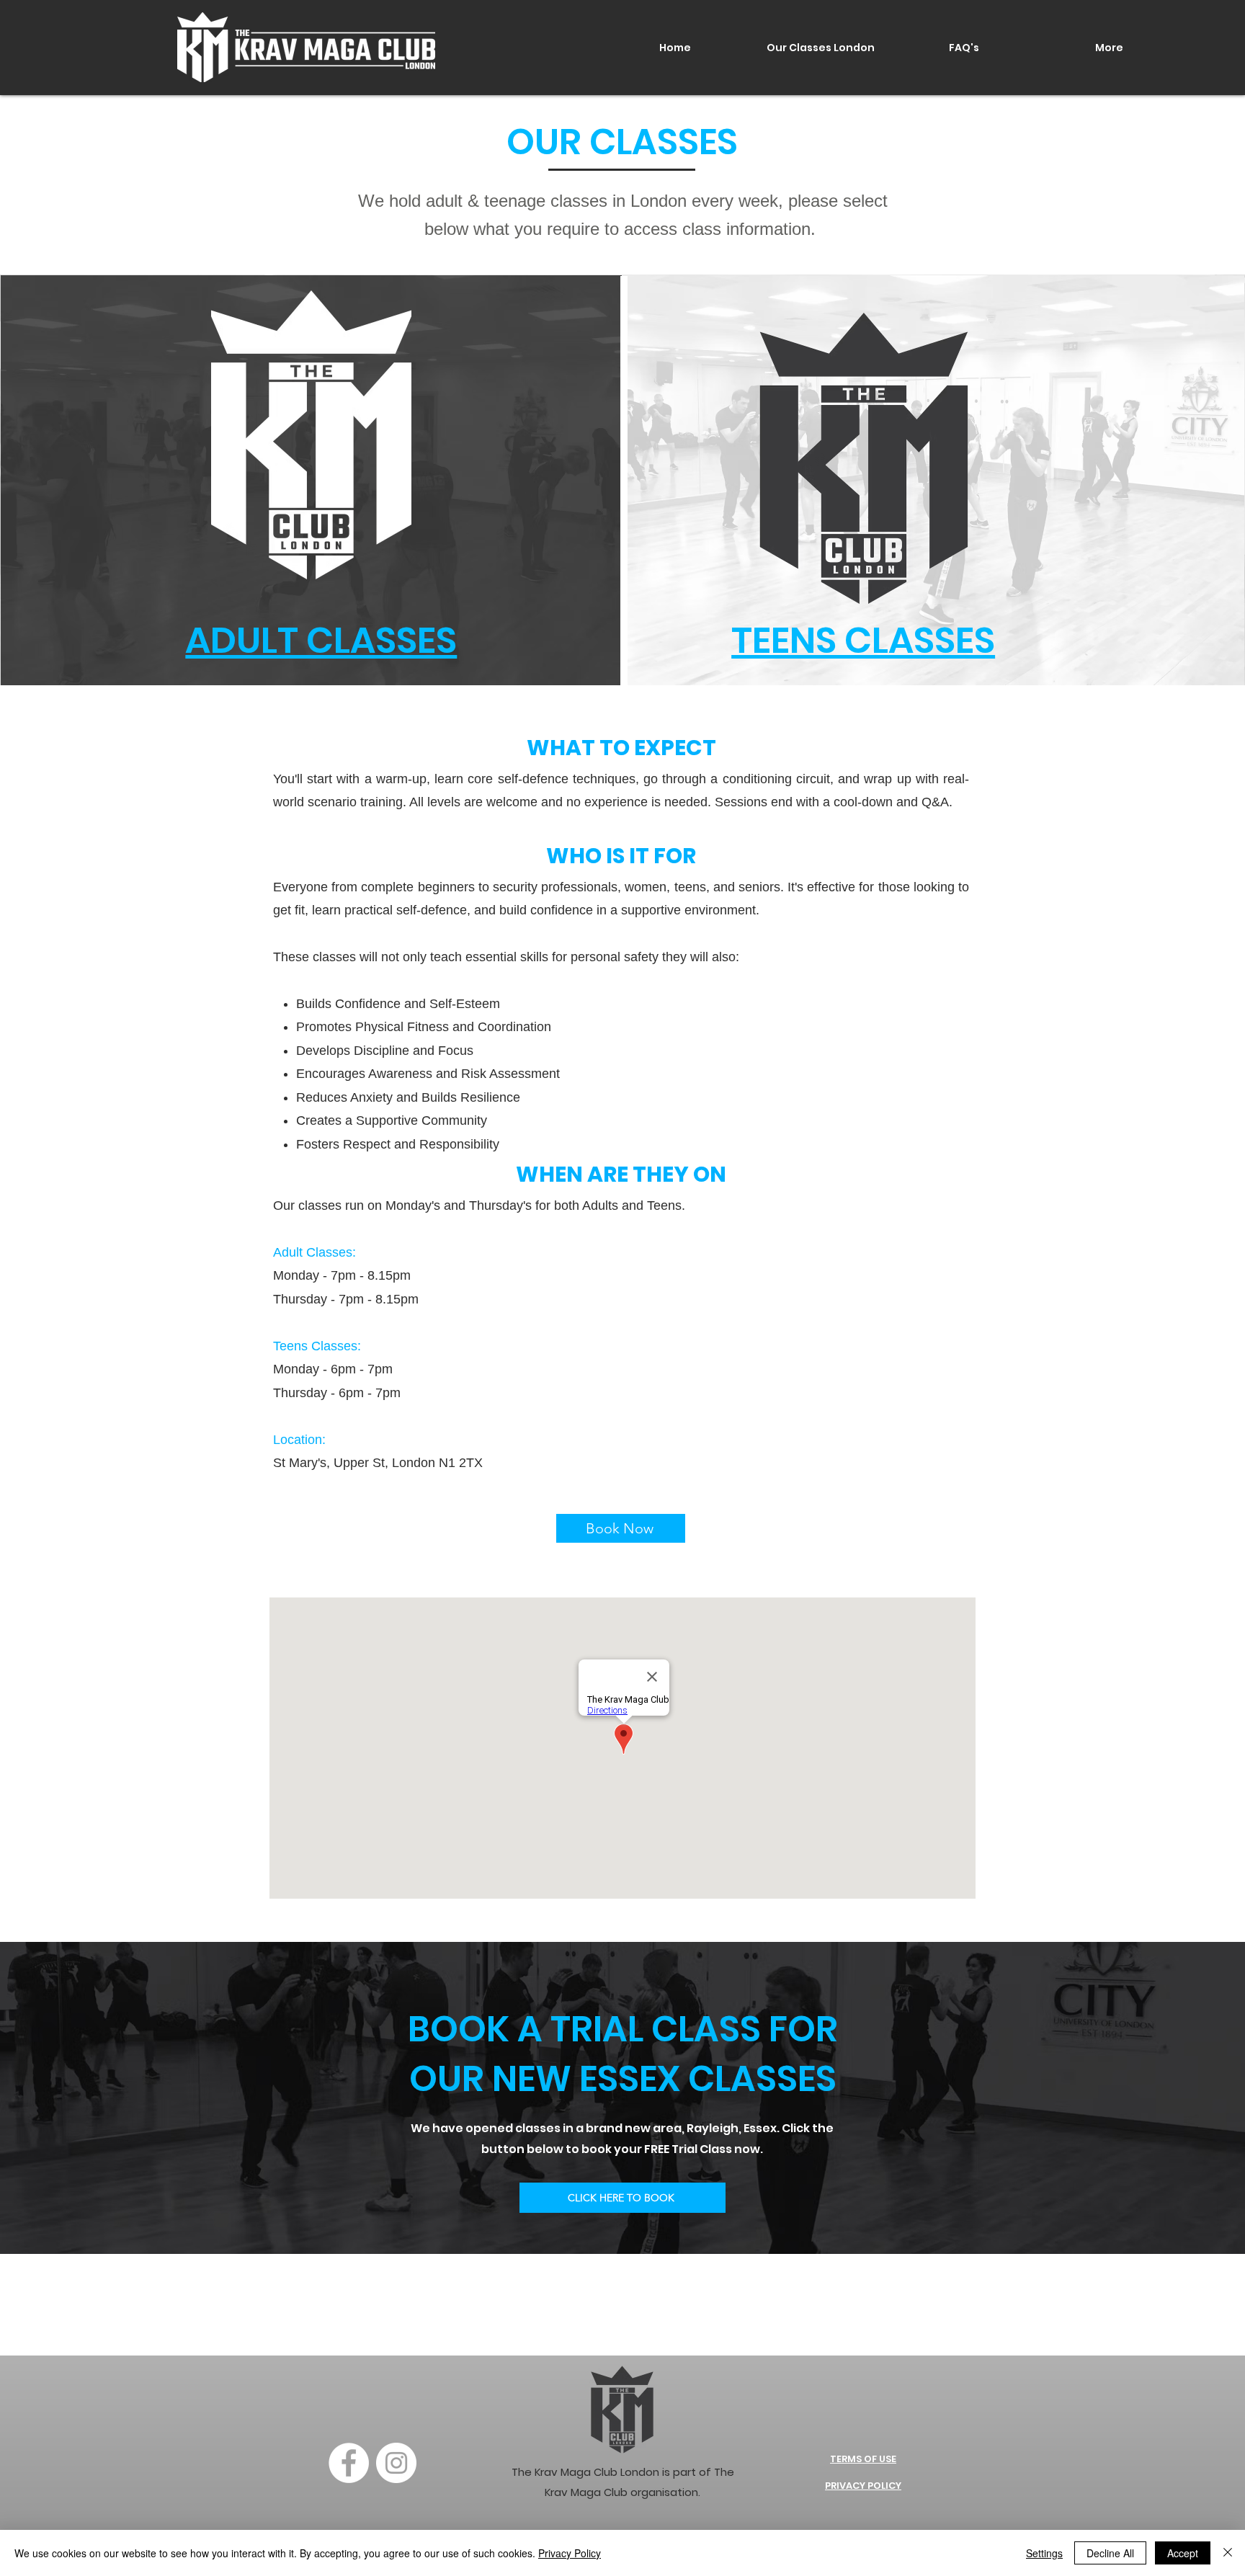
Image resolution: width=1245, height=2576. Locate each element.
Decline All (1110, 2553)
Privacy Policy (570, 2553)
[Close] (1228, 2553)
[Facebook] (349, 2463)
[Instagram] (396, 2463)
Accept (1183, 2553)
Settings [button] (1044, 2553)
